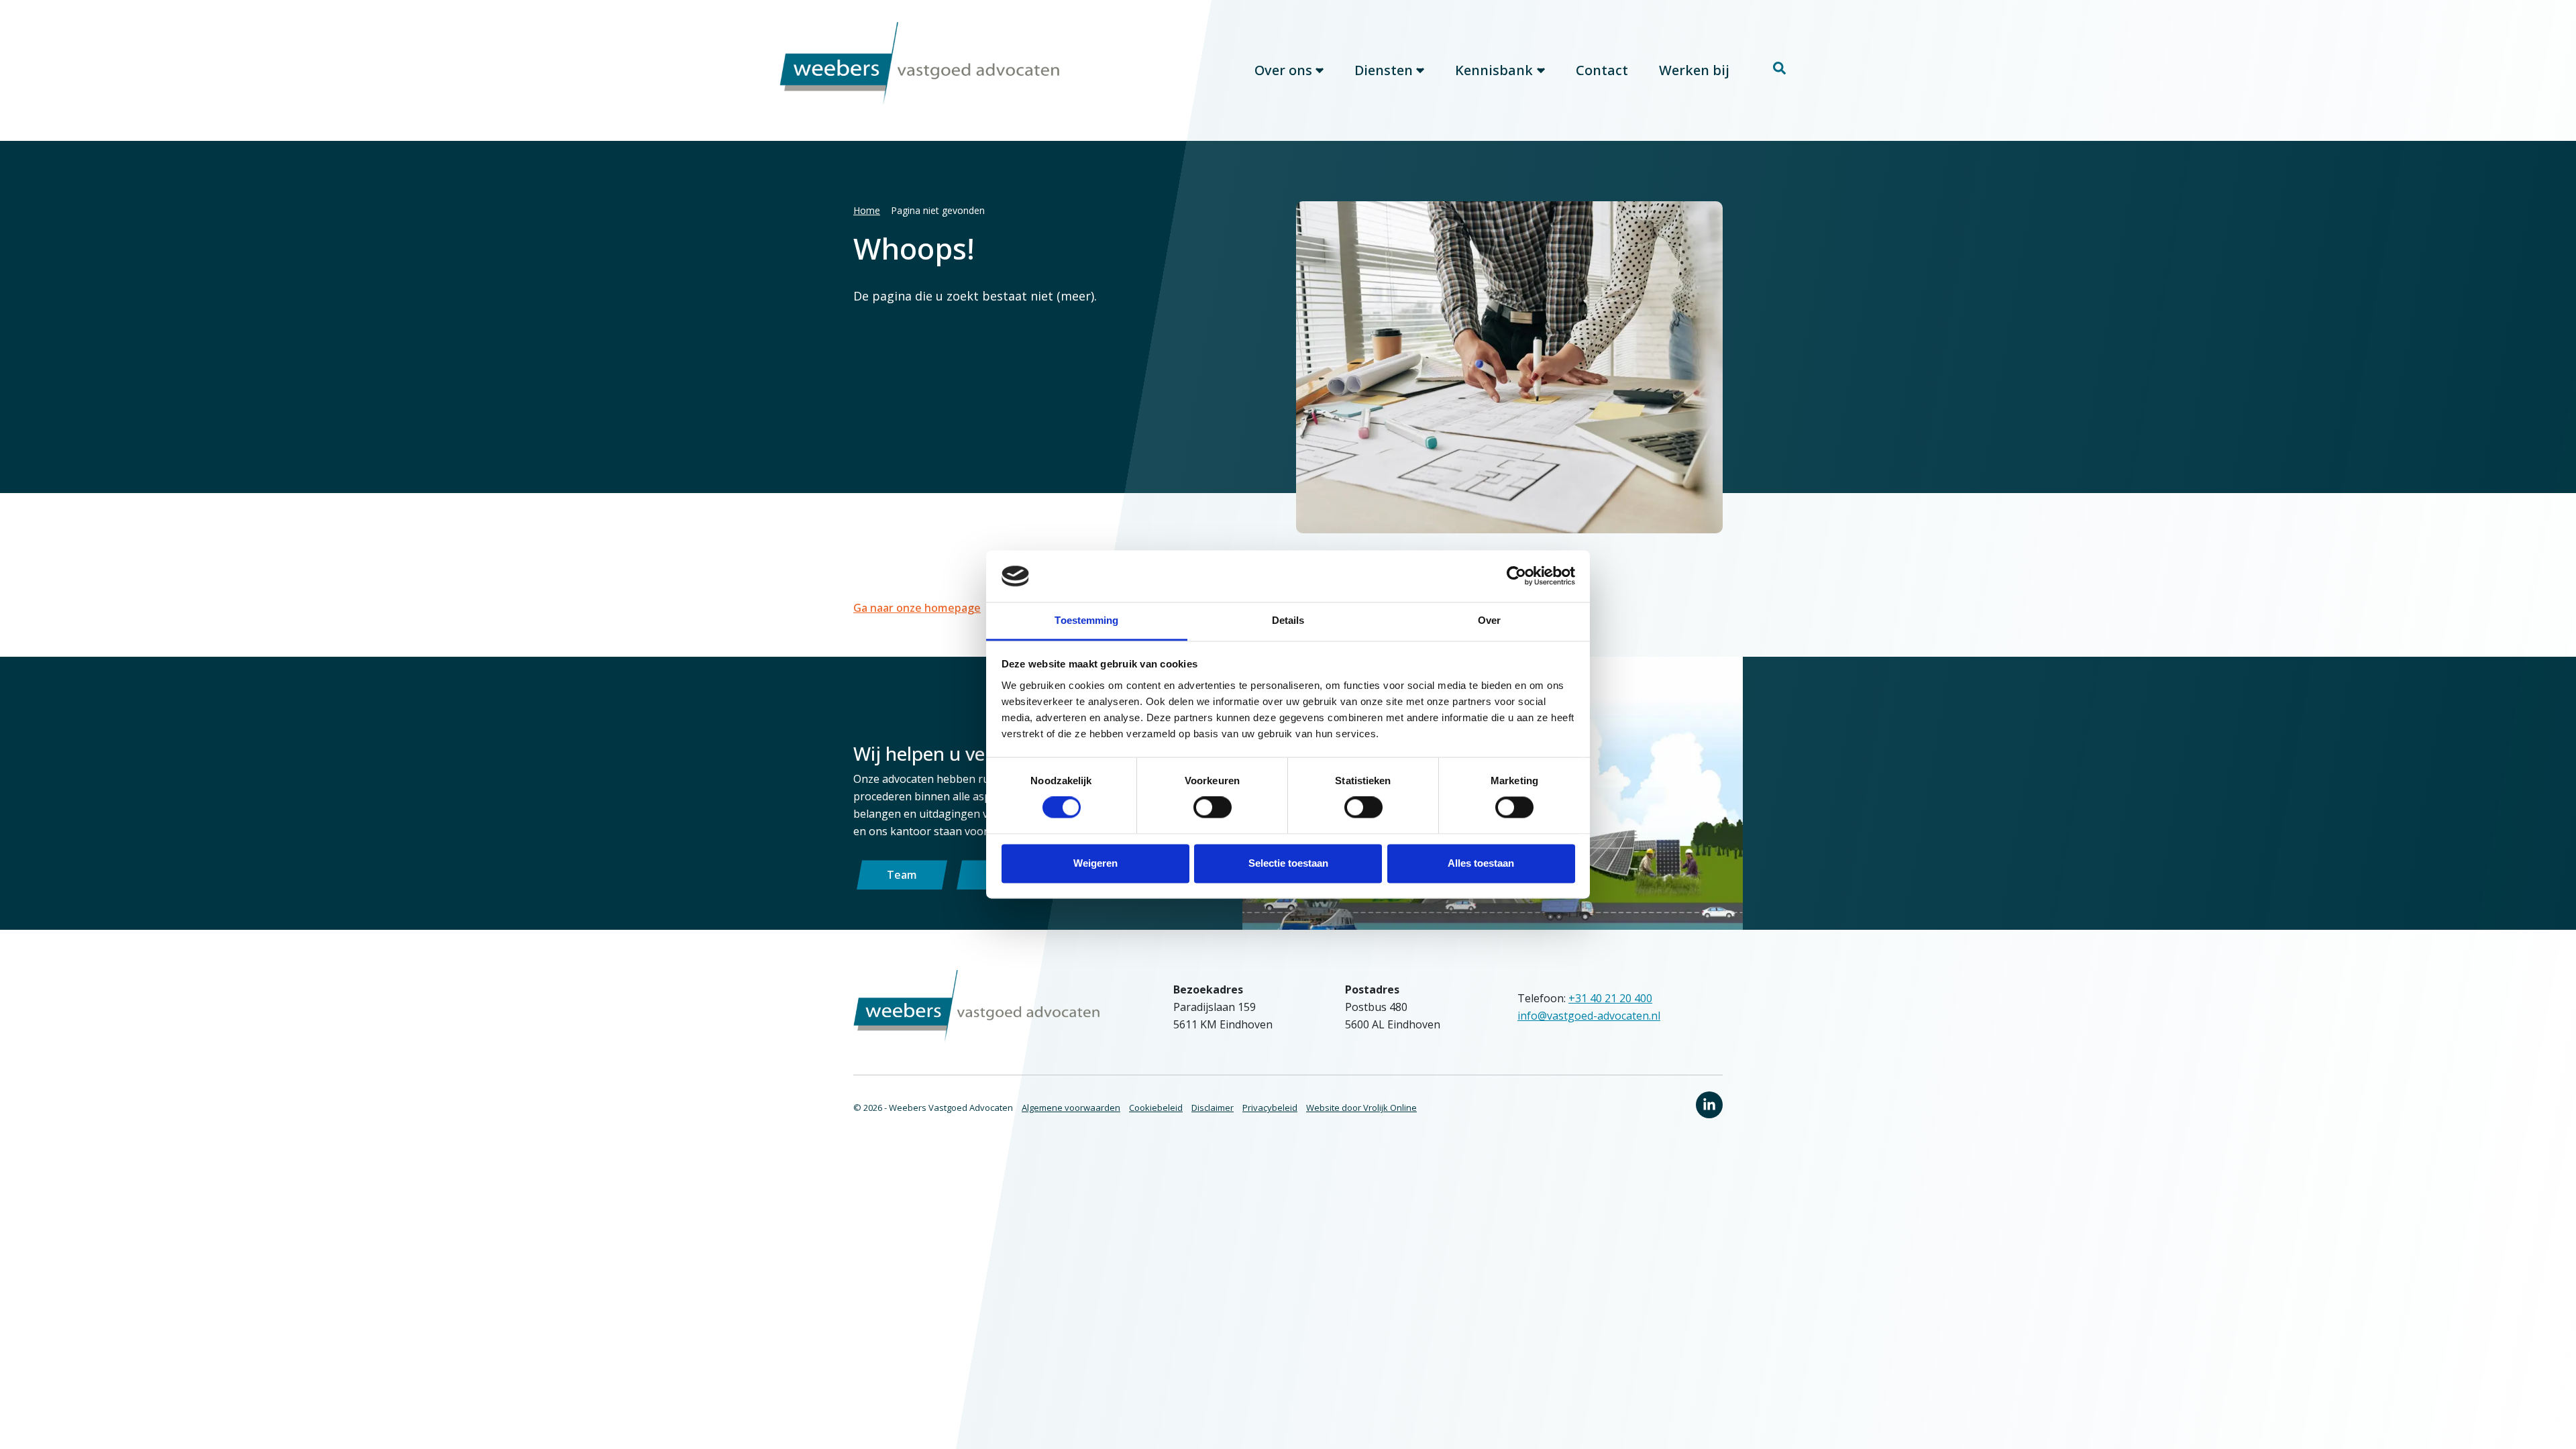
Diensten (1384, 70)
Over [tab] (1489, 620)
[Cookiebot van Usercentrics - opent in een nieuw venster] (1516, 576)
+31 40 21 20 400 (1610, 998)
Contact (1602, 70)
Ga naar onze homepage (917, 608)
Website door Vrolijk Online (1361, 1108)
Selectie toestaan (1288, 863)
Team (902, 875)
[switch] (1213, 808)
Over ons (1283, 70)
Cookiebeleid (1156, 1108)
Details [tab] (1288, 620)
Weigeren (1095, 863)
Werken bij (1694, 70)
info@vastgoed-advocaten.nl (1589, 1016)
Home (867, 210)
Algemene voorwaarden (1071, 1108)
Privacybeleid (1270, 1108)
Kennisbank (1494, 70)
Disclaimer (1213, 1108)
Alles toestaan (1481, 863)
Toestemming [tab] (1086, 620)
